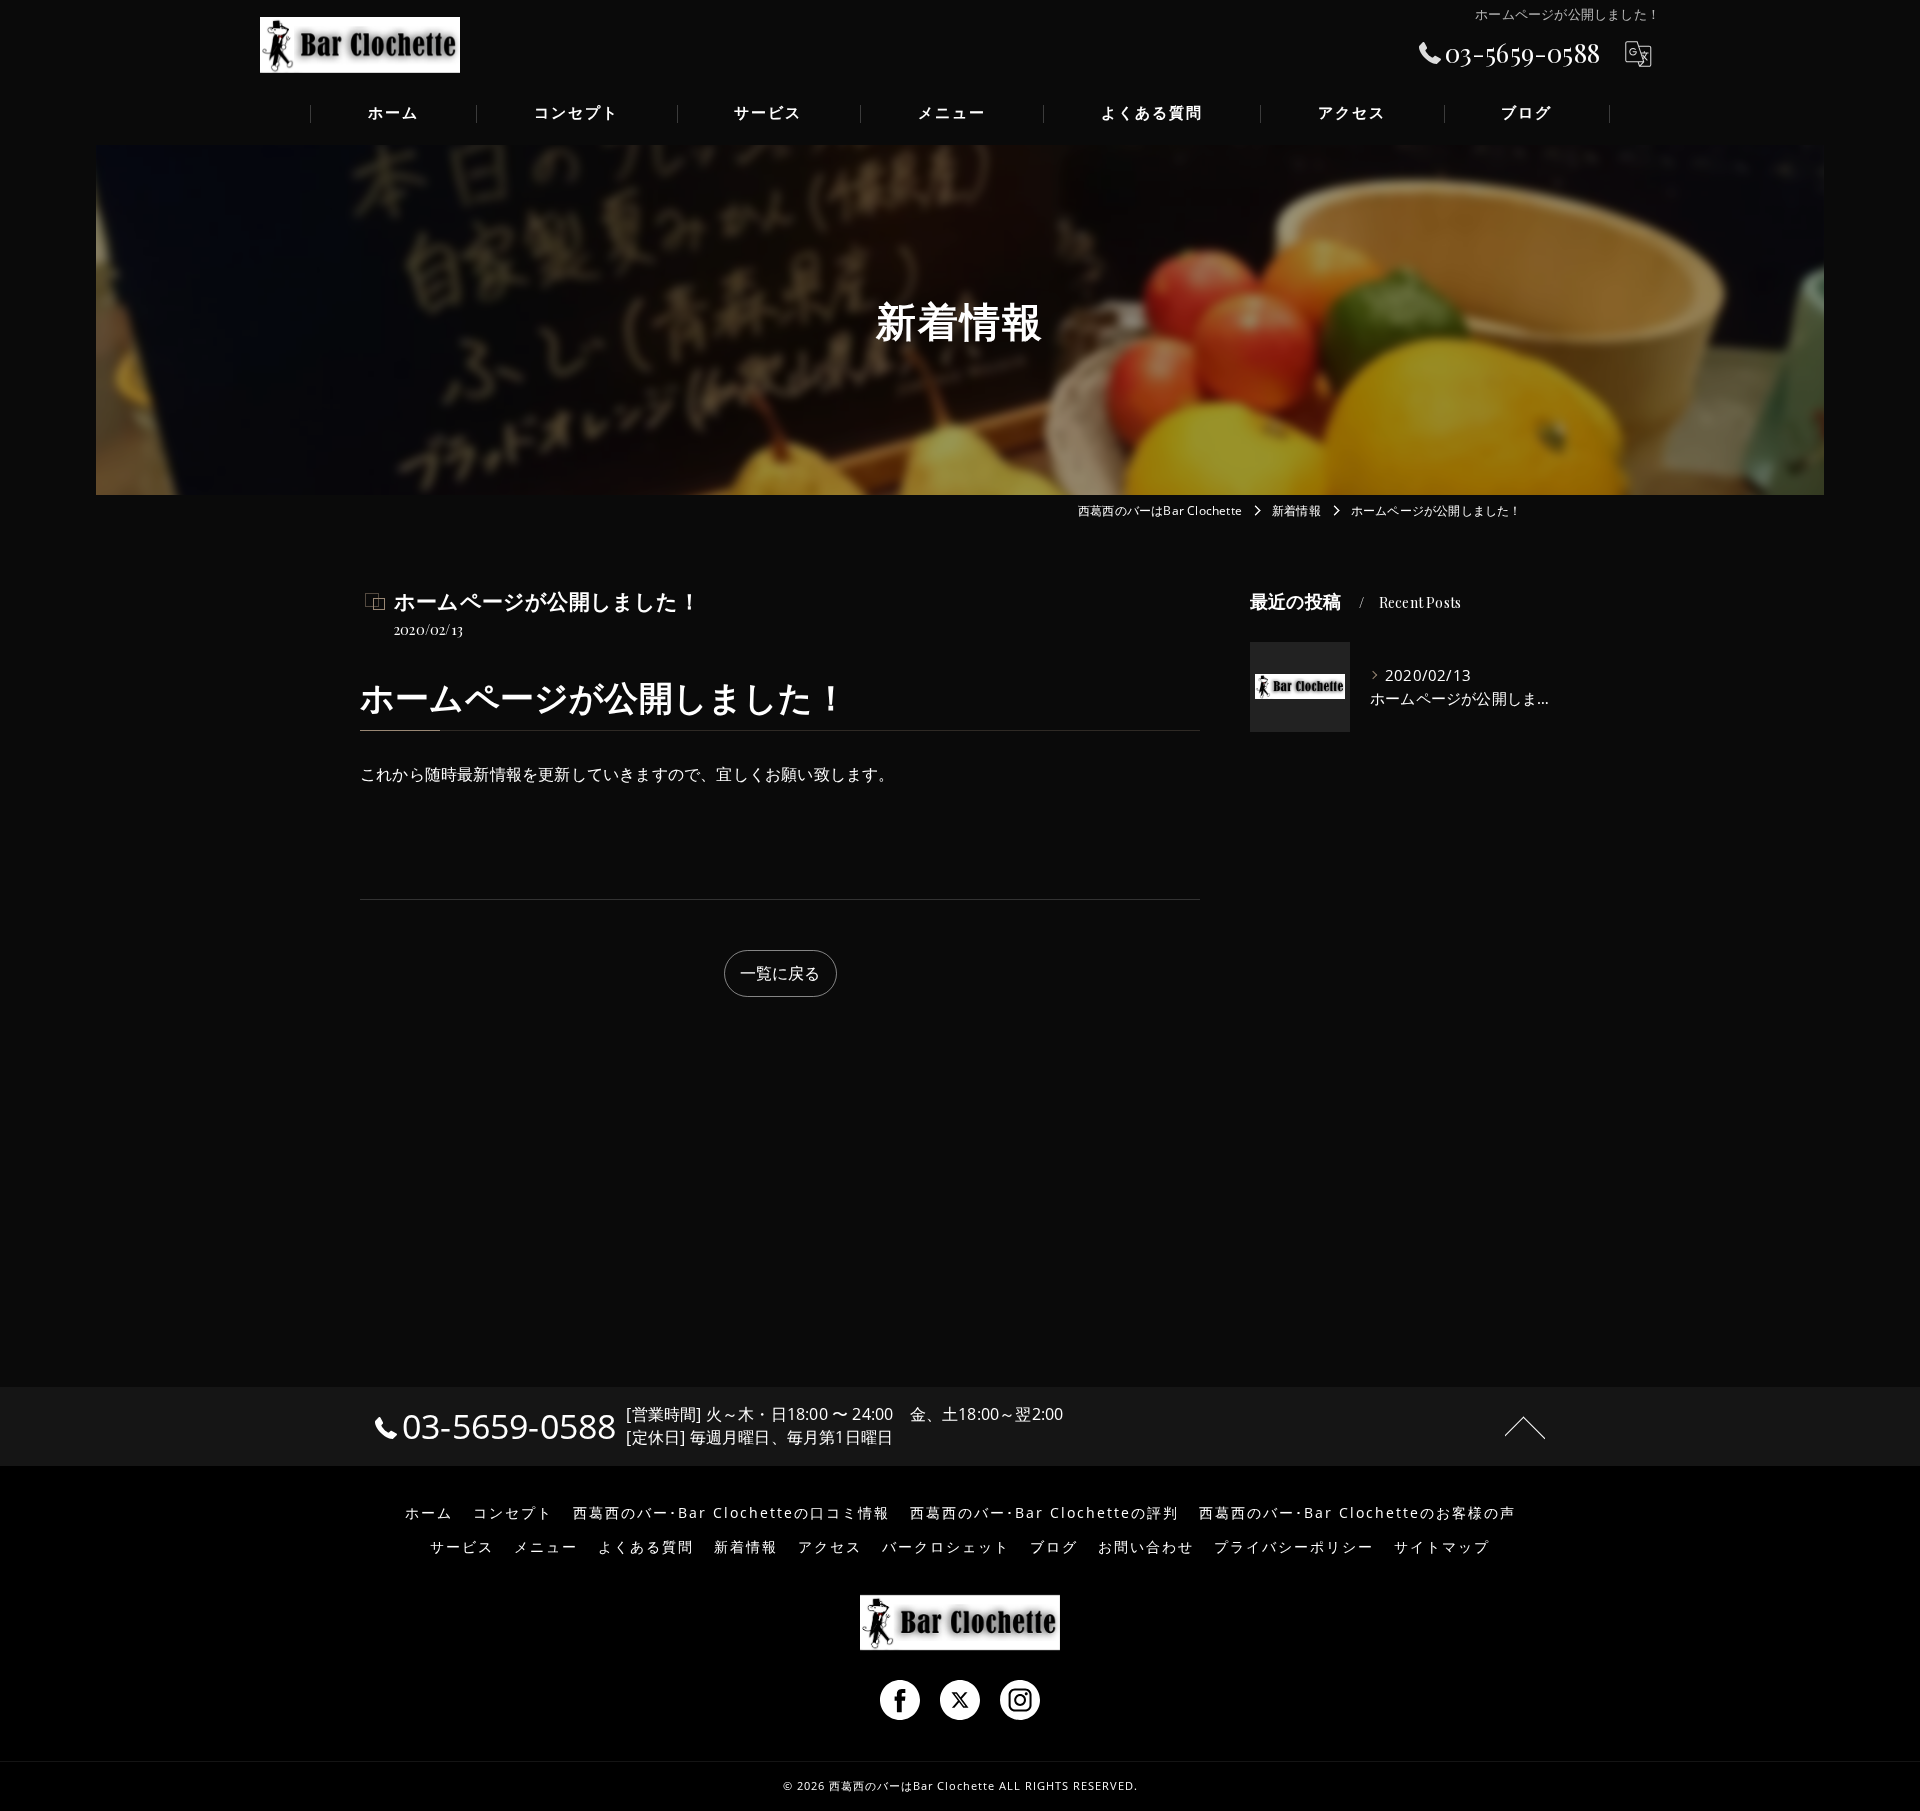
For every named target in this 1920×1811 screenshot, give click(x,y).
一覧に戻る (780, 973)
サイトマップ (1442, 1547)
